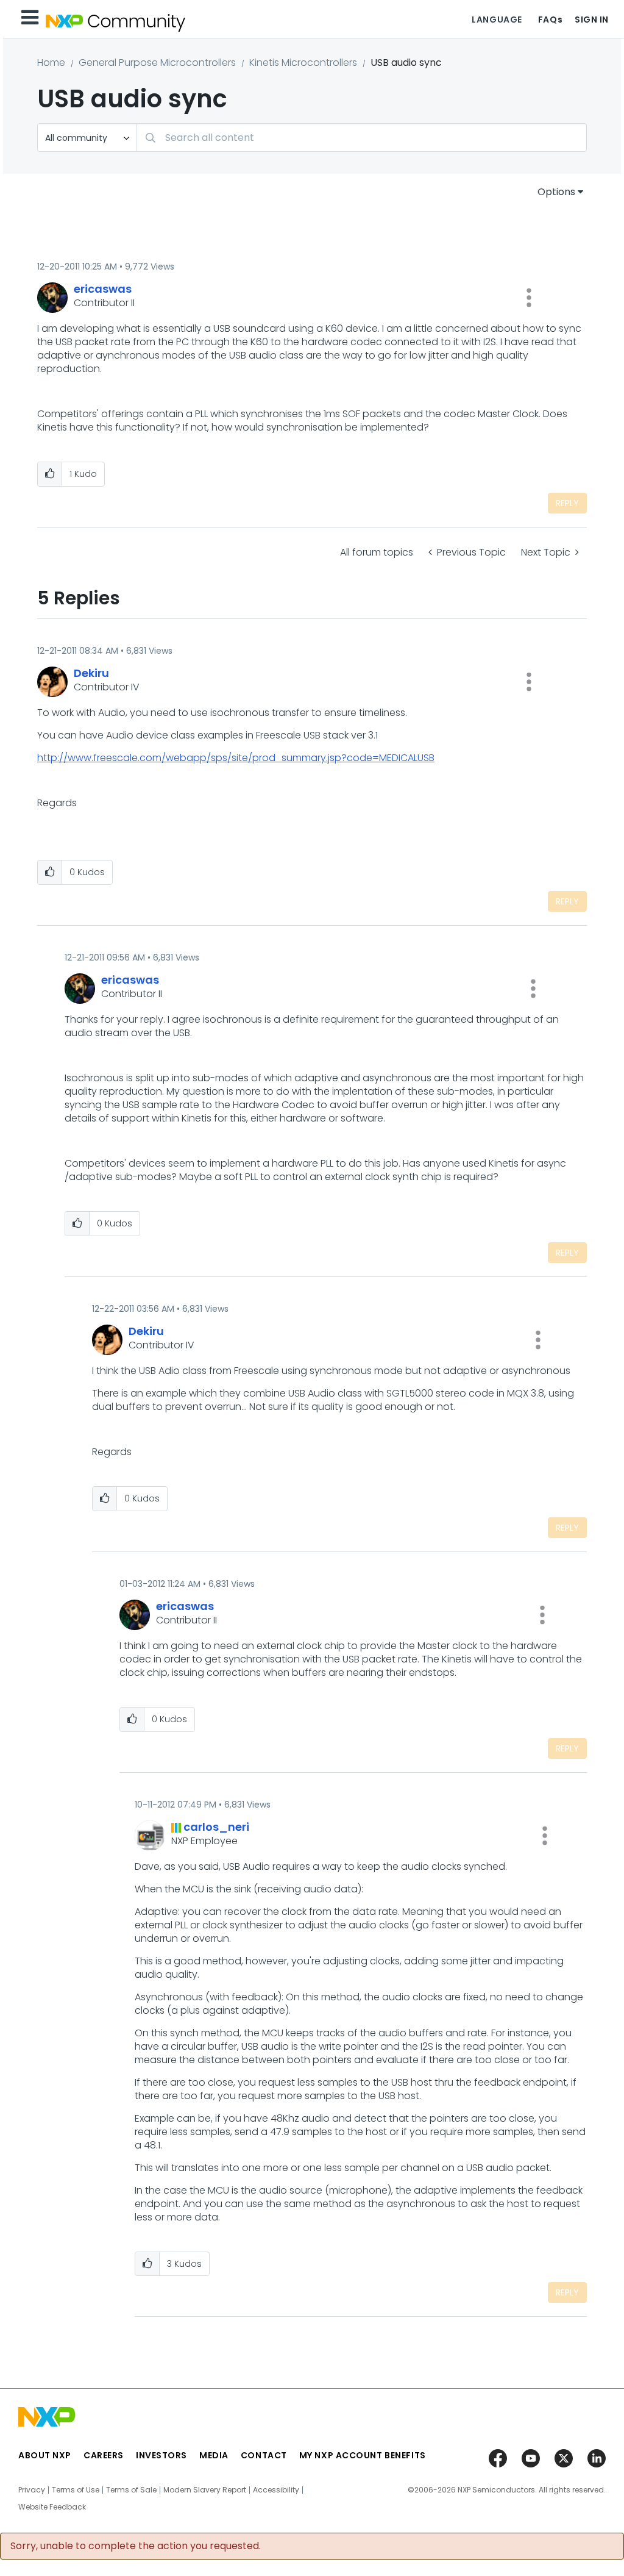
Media (214, 2455)
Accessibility (276, 2490)
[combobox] (362, 138)
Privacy (32, 2490)
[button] (529, 298)
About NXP (45, 2455)
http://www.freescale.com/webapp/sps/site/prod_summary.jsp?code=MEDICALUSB (236, 758)
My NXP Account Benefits (363, 2455)
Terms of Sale (131, 2490)
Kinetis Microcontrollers (303, 63)
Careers (104, 2455)
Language (497, 20)
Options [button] (556, 192)
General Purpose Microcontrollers (157, 63)
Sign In (592, 20)
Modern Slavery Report (205, 2490)
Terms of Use (76, 2490)
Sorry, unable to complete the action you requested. (136, 2546)
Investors (161, 2455)
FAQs (550, 20)
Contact (264, 2455)
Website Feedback (52, 2507)
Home (51, 63)
